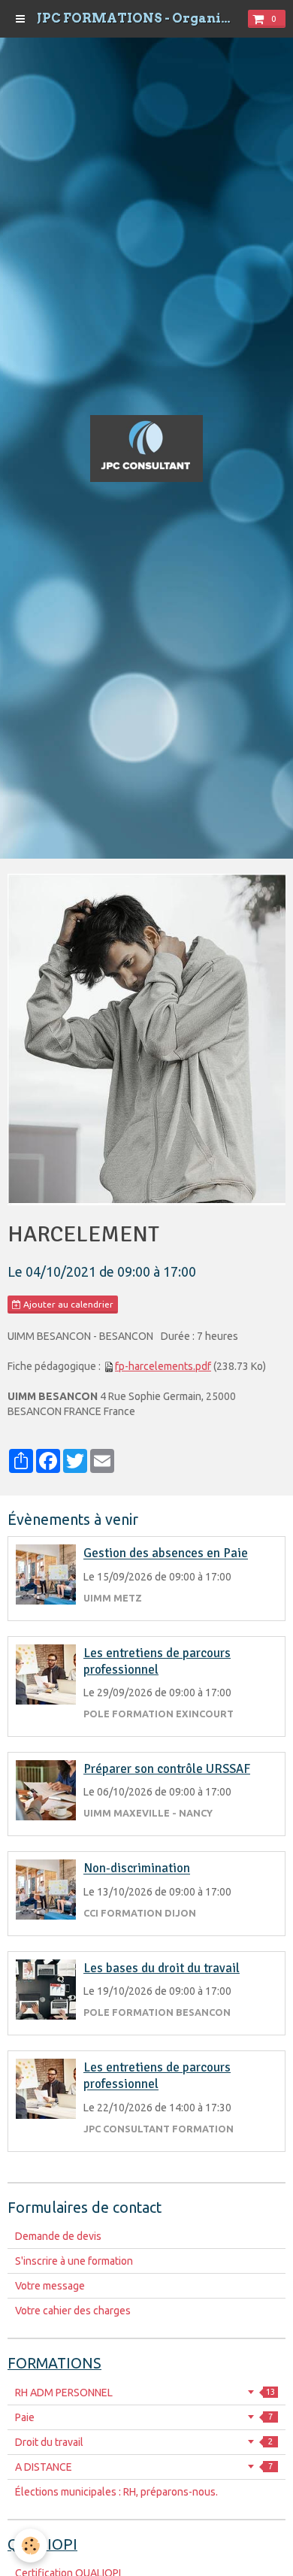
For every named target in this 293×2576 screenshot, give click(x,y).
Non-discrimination (137, 1869)
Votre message (50, 2286)
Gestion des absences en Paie (166, 1554)
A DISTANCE (144, 2467)
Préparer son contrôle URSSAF (167, 1769)
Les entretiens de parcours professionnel (157, 1661)
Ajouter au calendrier (67, 1304)
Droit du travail (144, 2442)
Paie (144, 2417)
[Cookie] (30, 2546)
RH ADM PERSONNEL (145, 2393)
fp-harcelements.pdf (163, 1366)
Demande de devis (58, 2236)
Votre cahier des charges (73, 2311)
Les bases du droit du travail (162, 1968)
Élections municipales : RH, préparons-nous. (116, 2492)
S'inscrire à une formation (74, 2261)
